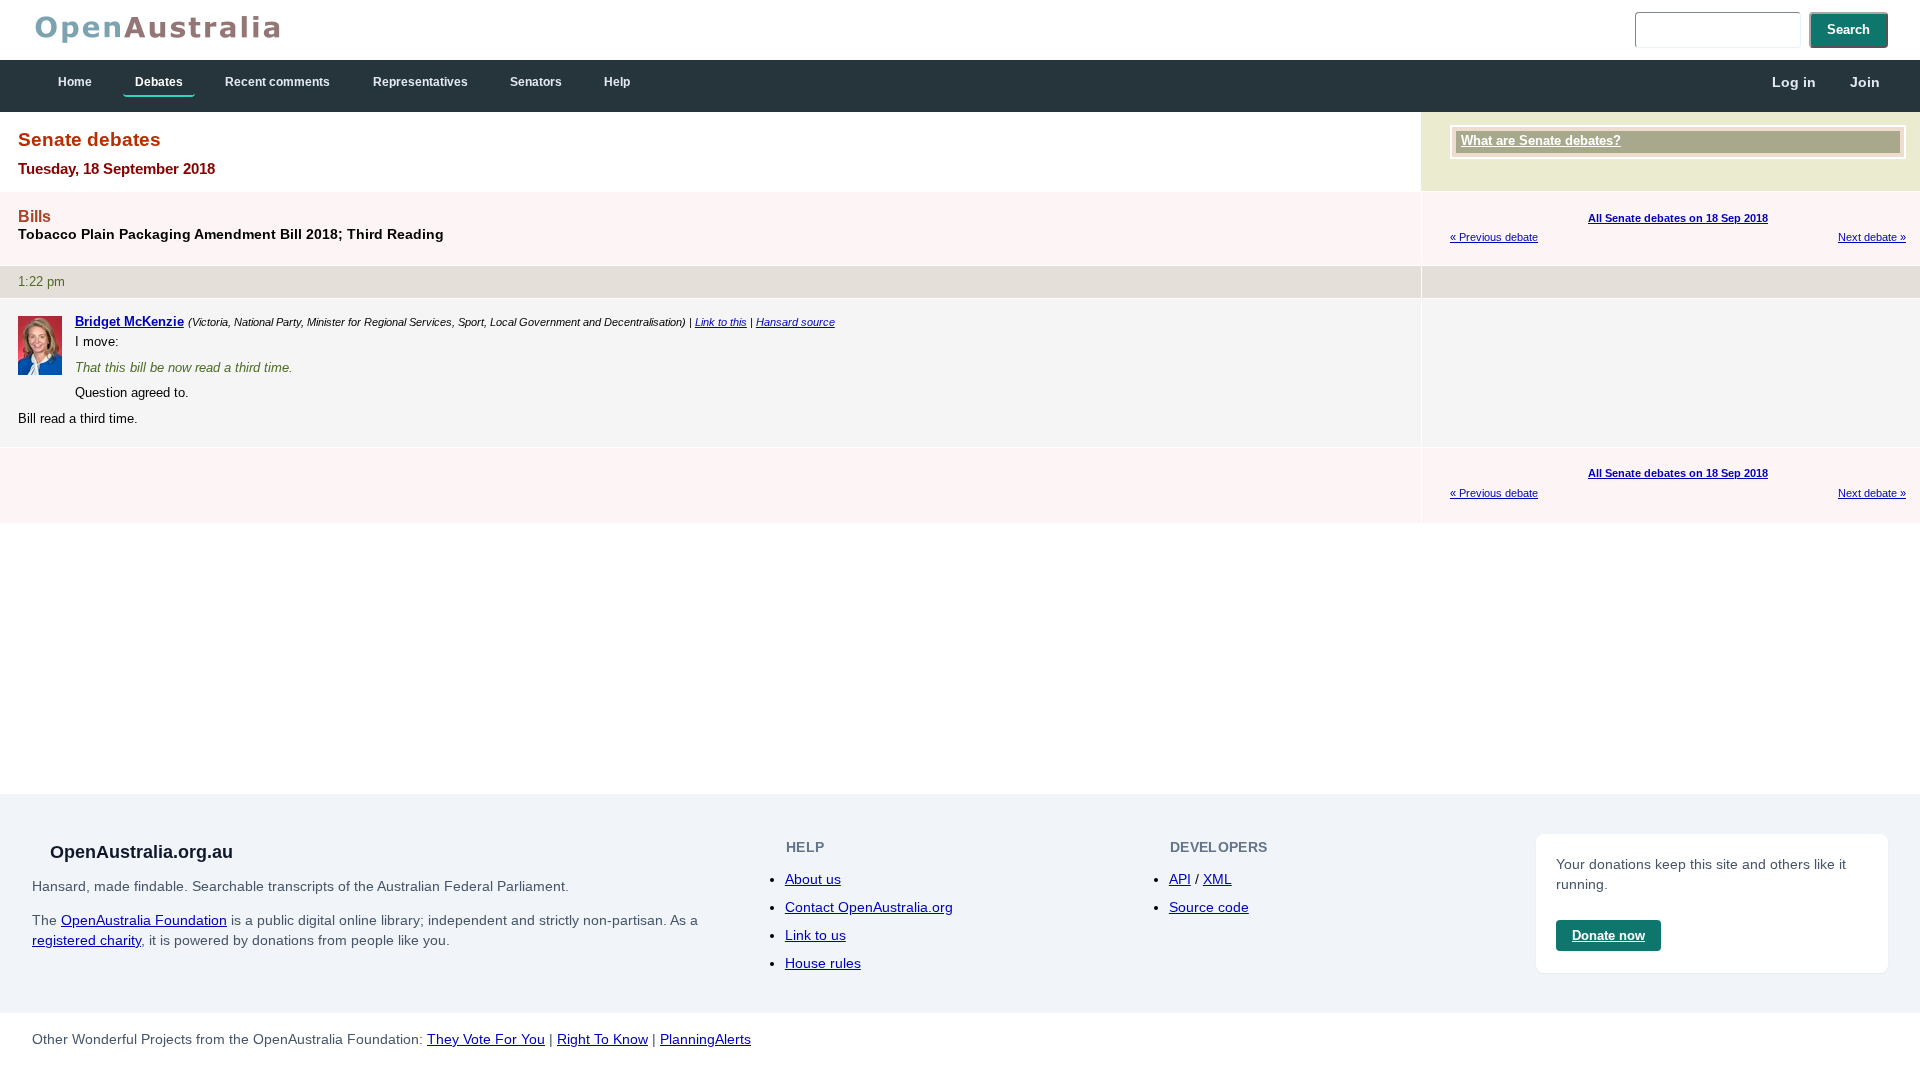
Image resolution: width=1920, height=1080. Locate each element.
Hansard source (795, 322)
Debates (159, 82)
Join (1865, 82)
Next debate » (1872, 237)
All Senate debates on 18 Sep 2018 (1678, 218)
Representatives (420, 82)
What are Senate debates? (1541, 140)
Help (617, 82)
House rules (823, 963)
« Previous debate (1494, 237)
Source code (1209, 907)
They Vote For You (486, 1039)
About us (813, 879)
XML (1217, 879)
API (1180, 879)
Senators (536, 82)
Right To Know (602, 1039)
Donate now (1608, 935)
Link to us (815, 935)
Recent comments (277, 82)
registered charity (86, 940)
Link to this (721, 322)
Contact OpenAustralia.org (869, 907)
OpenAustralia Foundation (144, 920)
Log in (1794, 82)
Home (75, 82)
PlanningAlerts (705, 1039)
